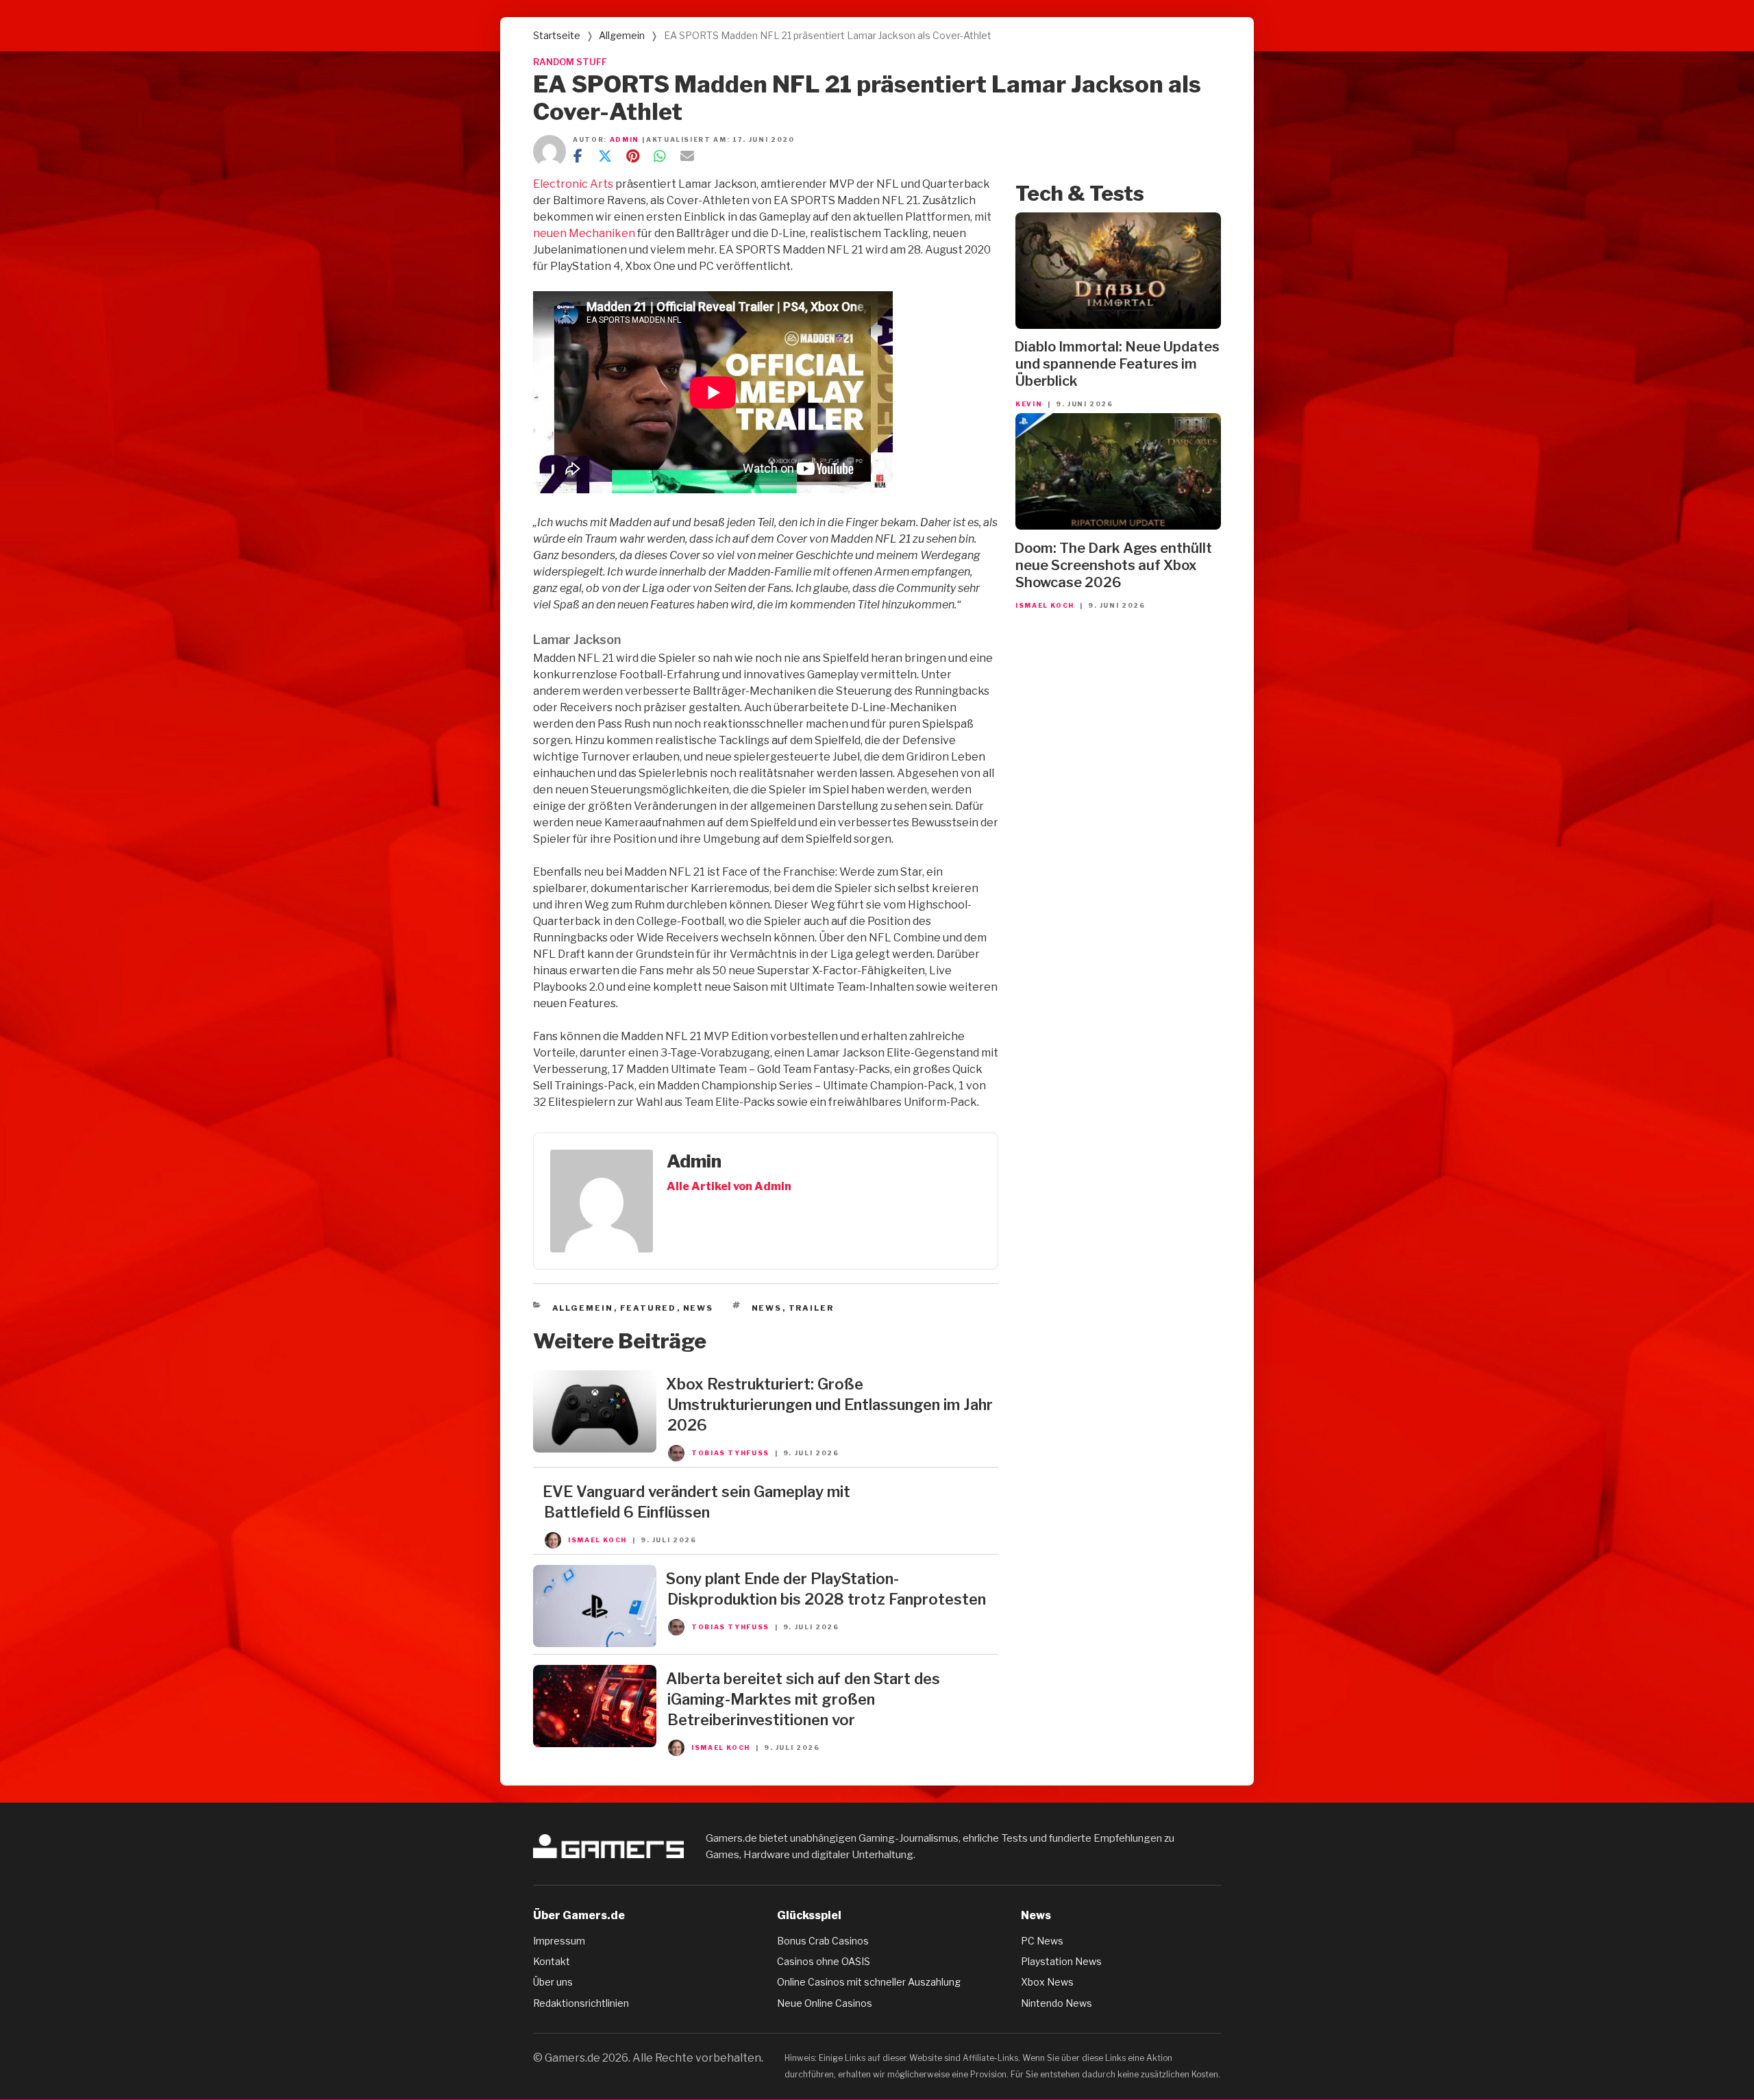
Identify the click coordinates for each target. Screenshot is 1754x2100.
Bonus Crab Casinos (823, 1941)
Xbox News (1047, 1982)
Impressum (559, 1941)
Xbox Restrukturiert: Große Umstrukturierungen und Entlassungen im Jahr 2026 (829, 1405)
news (767, 1308)
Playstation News (1061, 1961)
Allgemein (622, 35)
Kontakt (552, 1961)
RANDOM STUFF (570, 62)
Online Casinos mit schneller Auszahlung (869, 1982)
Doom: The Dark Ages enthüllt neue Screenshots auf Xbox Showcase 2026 (1113, 565)
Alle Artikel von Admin (729, 1186)
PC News (1042, 1941)
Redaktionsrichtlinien (581, 2003)
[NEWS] (595, 1449)
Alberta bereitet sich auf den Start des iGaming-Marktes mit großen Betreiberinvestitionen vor (803, 1699)
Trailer (812, 1308)
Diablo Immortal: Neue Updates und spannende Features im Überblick (1117, 364)
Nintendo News (1057, 2003)
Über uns (553, 1982)
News (699, 1308)
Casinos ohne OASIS (824, 1961)
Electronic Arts (573, 184)
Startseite (557, 35)
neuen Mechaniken (584, 233)
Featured (649, 1308)
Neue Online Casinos (825, 2003)
